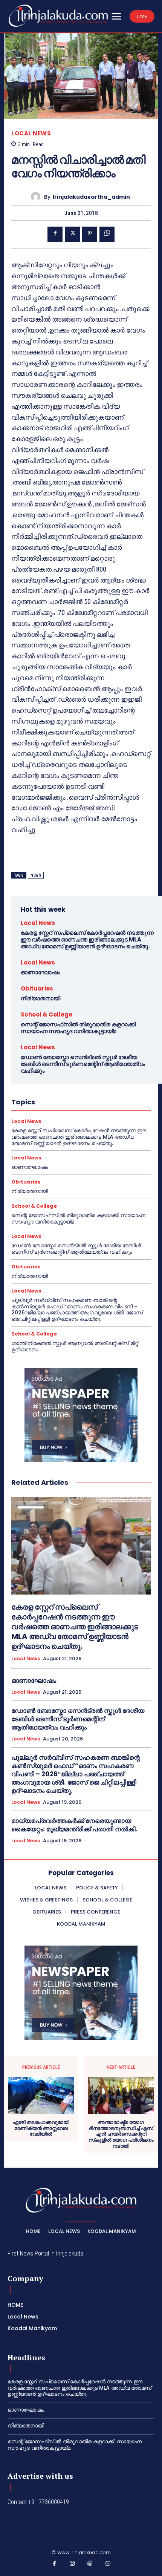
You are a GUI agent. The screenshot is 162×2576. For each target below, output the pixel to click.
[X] (72, 234)
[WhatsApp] (107, 234)
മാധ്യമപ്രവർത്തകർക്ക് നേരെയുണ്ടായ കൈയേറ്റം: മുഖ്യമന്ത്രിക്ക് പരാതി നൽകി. (74, 1825)
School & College (47, 1014)
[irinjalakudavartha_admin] (37, 197)
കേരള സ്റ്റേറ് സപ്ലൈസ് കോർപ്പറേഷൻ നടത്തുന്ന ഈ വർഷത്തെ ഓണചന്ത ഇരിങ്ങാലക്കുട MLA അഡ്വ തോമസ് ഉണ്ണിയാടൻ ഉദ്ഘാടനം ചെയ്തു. (87, 939)
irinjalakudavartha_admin (91, 197)
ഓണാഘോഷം (40, 972)
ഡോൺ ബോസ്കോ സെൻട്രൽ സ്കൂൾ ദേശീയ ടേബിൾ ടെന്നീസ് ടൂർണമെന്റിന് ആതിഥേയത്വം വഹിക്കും (83, 1064)
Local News (31, 133)
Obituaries (37, 988)
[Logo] (58, 16)
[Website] (90, 2565)
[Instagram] (72, 2565)
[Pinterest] (90, 234)
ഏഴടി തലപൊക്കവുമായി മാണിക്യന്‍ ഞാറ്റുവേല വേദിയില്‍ (41, 2128)
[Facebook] (55, 234)
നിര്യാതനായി (40, 998)
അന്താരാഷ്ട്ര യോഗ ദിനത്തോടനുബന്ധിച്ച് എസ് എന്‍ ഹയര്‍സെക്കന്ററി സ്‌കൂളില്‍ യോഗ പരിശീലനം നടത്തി (121, 2134)
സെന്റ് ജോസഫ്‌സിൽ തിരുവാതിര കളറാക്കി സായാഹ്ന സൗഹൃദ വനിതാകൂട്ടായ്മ (78, 1028)
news (36, 875)
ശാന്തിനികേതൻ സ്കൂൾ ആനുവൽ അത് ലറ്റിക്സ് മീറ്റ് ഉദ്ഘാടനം (75, 1346)
